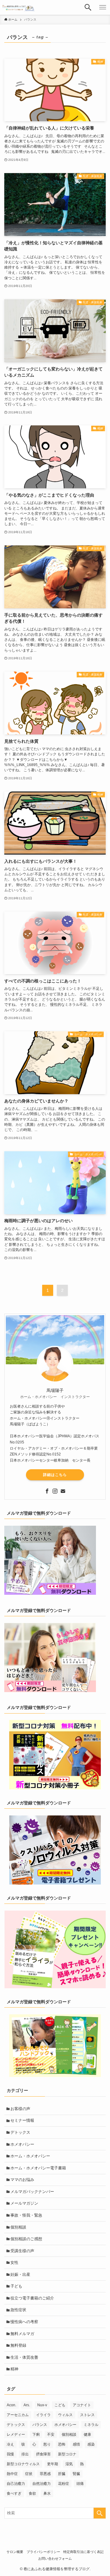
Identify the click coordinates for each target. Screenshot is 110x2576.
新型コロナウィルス (23, 2464)
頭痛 (80, 2484)
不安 (51, 2435)
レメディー (16, 2435)
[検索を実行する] (100, 2513)
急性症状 (18, 2310)
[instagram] (55, 1491)
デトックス (20, 2132)
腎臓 (76, 2474)
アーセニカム (18, 2415)
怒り (47, 2444)
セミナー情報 (22, 2120)
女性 (14, 2262)
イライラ (43, 2415)
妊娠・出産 (20, 2274)
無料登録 (18, 2345)
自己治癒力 (16, 2484)
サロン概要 (15, 2552)
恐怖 (62, 2444)
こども (60, 2405)
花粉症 (64, 2484)
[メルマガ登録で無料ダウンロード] (50, 1593)
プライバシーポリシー (43, 2552)
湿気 (69, 2464)
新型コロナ (67, 2454)
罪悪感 (45, 2474)
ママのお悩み (22, 2180)
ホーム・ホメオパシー (30, 2156)
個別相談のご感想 (26, 2239)
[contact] (63, 1491)
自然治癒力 (42, 2484)
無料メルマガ (22, 2334)
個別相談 (18, 2227)
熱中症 (12, 2474)
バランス (40, 2425)
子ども (16, 2286)
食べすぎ (14, 2493)
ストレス (87, 2415)
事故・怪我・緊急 (26, 2215)
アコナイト (82, 2405)
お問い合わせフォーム (55, 2559)
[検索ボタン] (88, 7)
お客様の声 (20, 2109)
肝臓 (62, 2474)
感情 (76, 2444)
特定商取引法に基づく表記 (83, 2552)
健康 (87, 2435)
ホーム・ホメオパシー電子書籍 (38, 2168)
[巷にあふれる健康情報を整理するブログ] (19, 7)
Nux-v (42, 2405)
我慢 (10, 2454)
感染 (91, 2444)
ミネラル (91, 2425)
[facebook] (47, 1491)
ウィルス (65, 2415)
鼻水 (47, 2493)
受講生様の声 (22, 2251)
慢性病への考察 (24, 2322)
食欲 (32, 2493)
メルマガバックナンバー (32, 2192)
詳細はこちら (55, 1475)
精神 (14, 2369)
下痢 (36, 2435)
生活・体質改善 (24, 2357)
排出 (25, 2454)
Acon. (11, 2405)
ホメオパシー (22, 2144)
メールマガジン (24, 2203)
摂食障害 (43, 2454)
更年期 (53, 2464)
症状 (29, 2474)
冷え (10, 2444)
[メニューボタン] (103, 7)
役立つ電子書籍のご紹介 (32, 2298)
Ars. (27, 2405)
